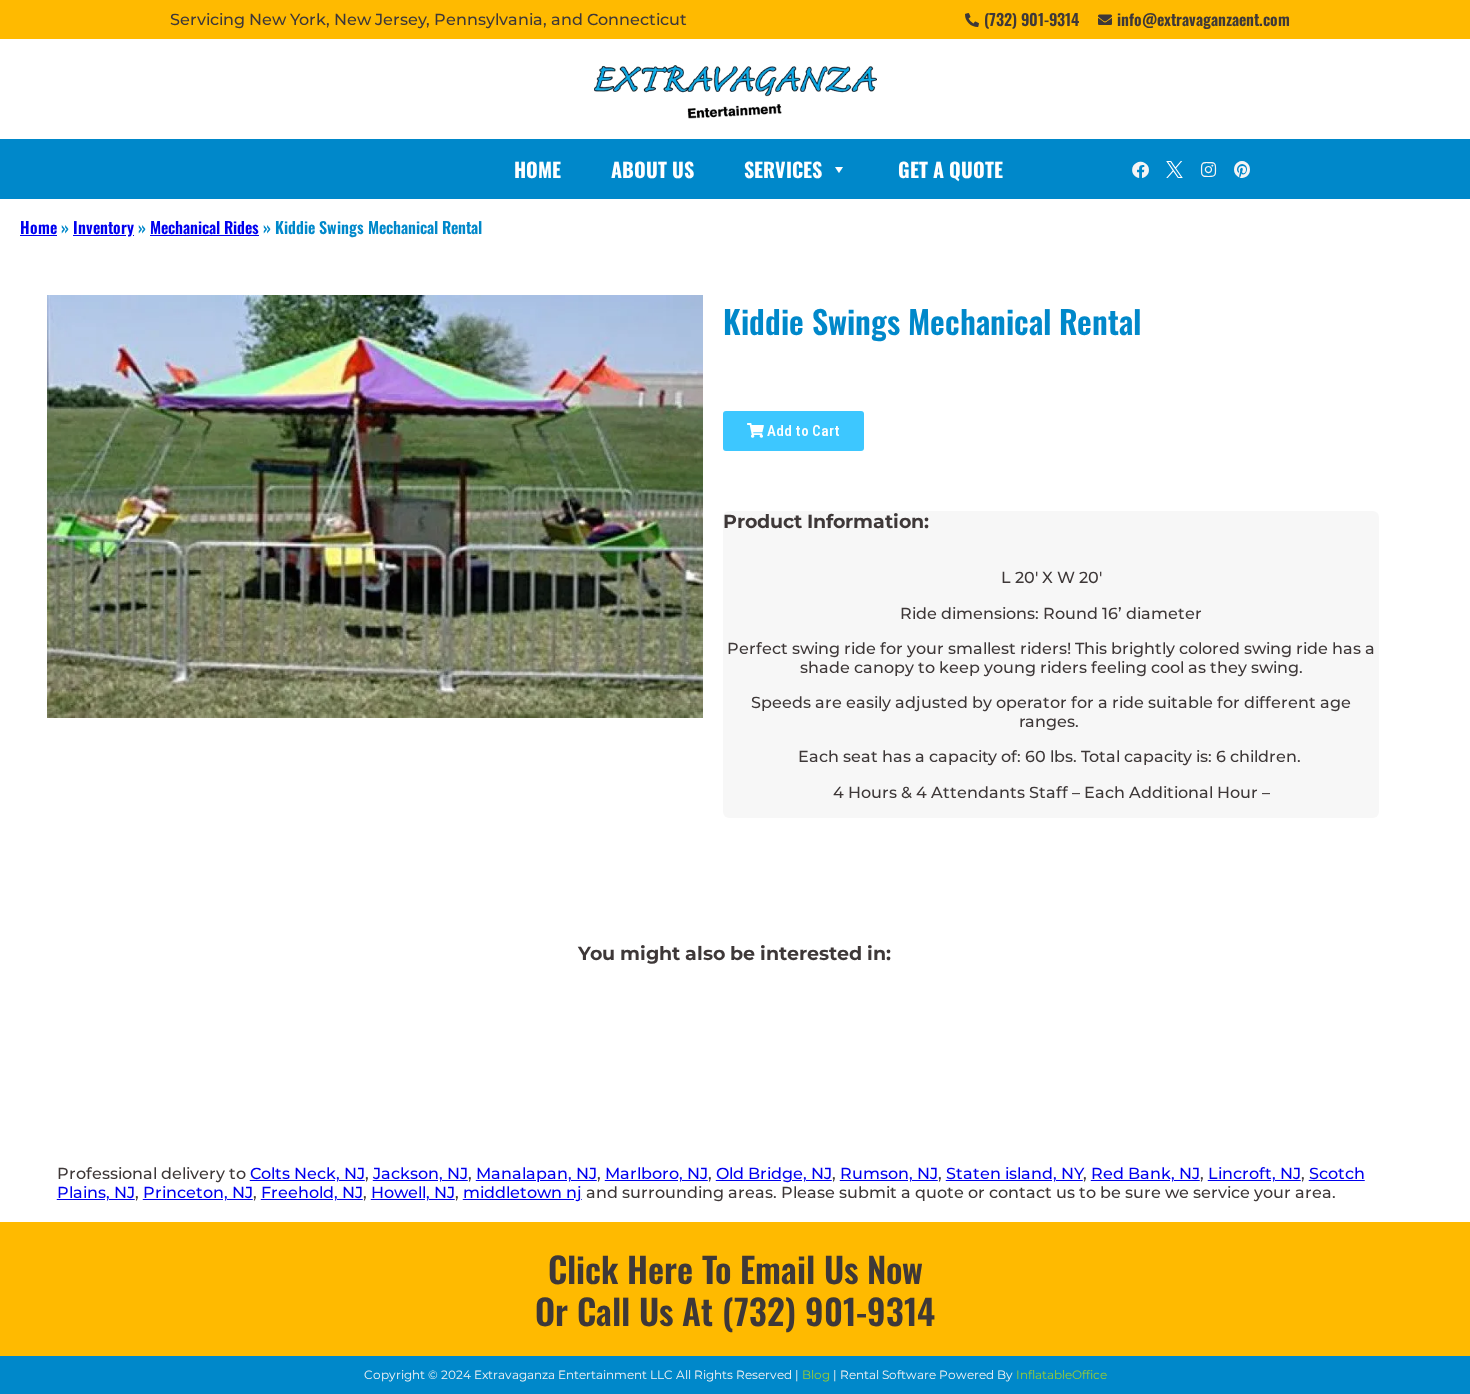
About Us (652, 169)
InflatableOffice (1061, 1374)
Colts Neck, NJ (307, 1173)
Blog (816, 1374)
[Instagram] (1208, 169)
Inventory (103, 227)
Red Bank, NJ (1145, 1173)
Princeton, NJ (198, 1192)
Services (783, 169)
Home (537, 169)
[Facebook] (1140, 169)
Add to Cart (802, 431)
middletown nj (522, 1192)
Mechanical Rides (204, 227)
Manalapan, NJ (536, 1173)
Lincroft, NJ (1254, 1173)
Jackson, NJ (420, 1173)
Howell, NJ (413, 1192)
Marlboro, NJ (656, 1173)
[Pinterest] (1242, 169)
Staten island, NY (1014, 1173)
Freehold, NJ (312, 1192)
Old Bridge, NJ (774, 1173)
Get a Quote (950, 169)
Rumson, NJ (889, 1173)
